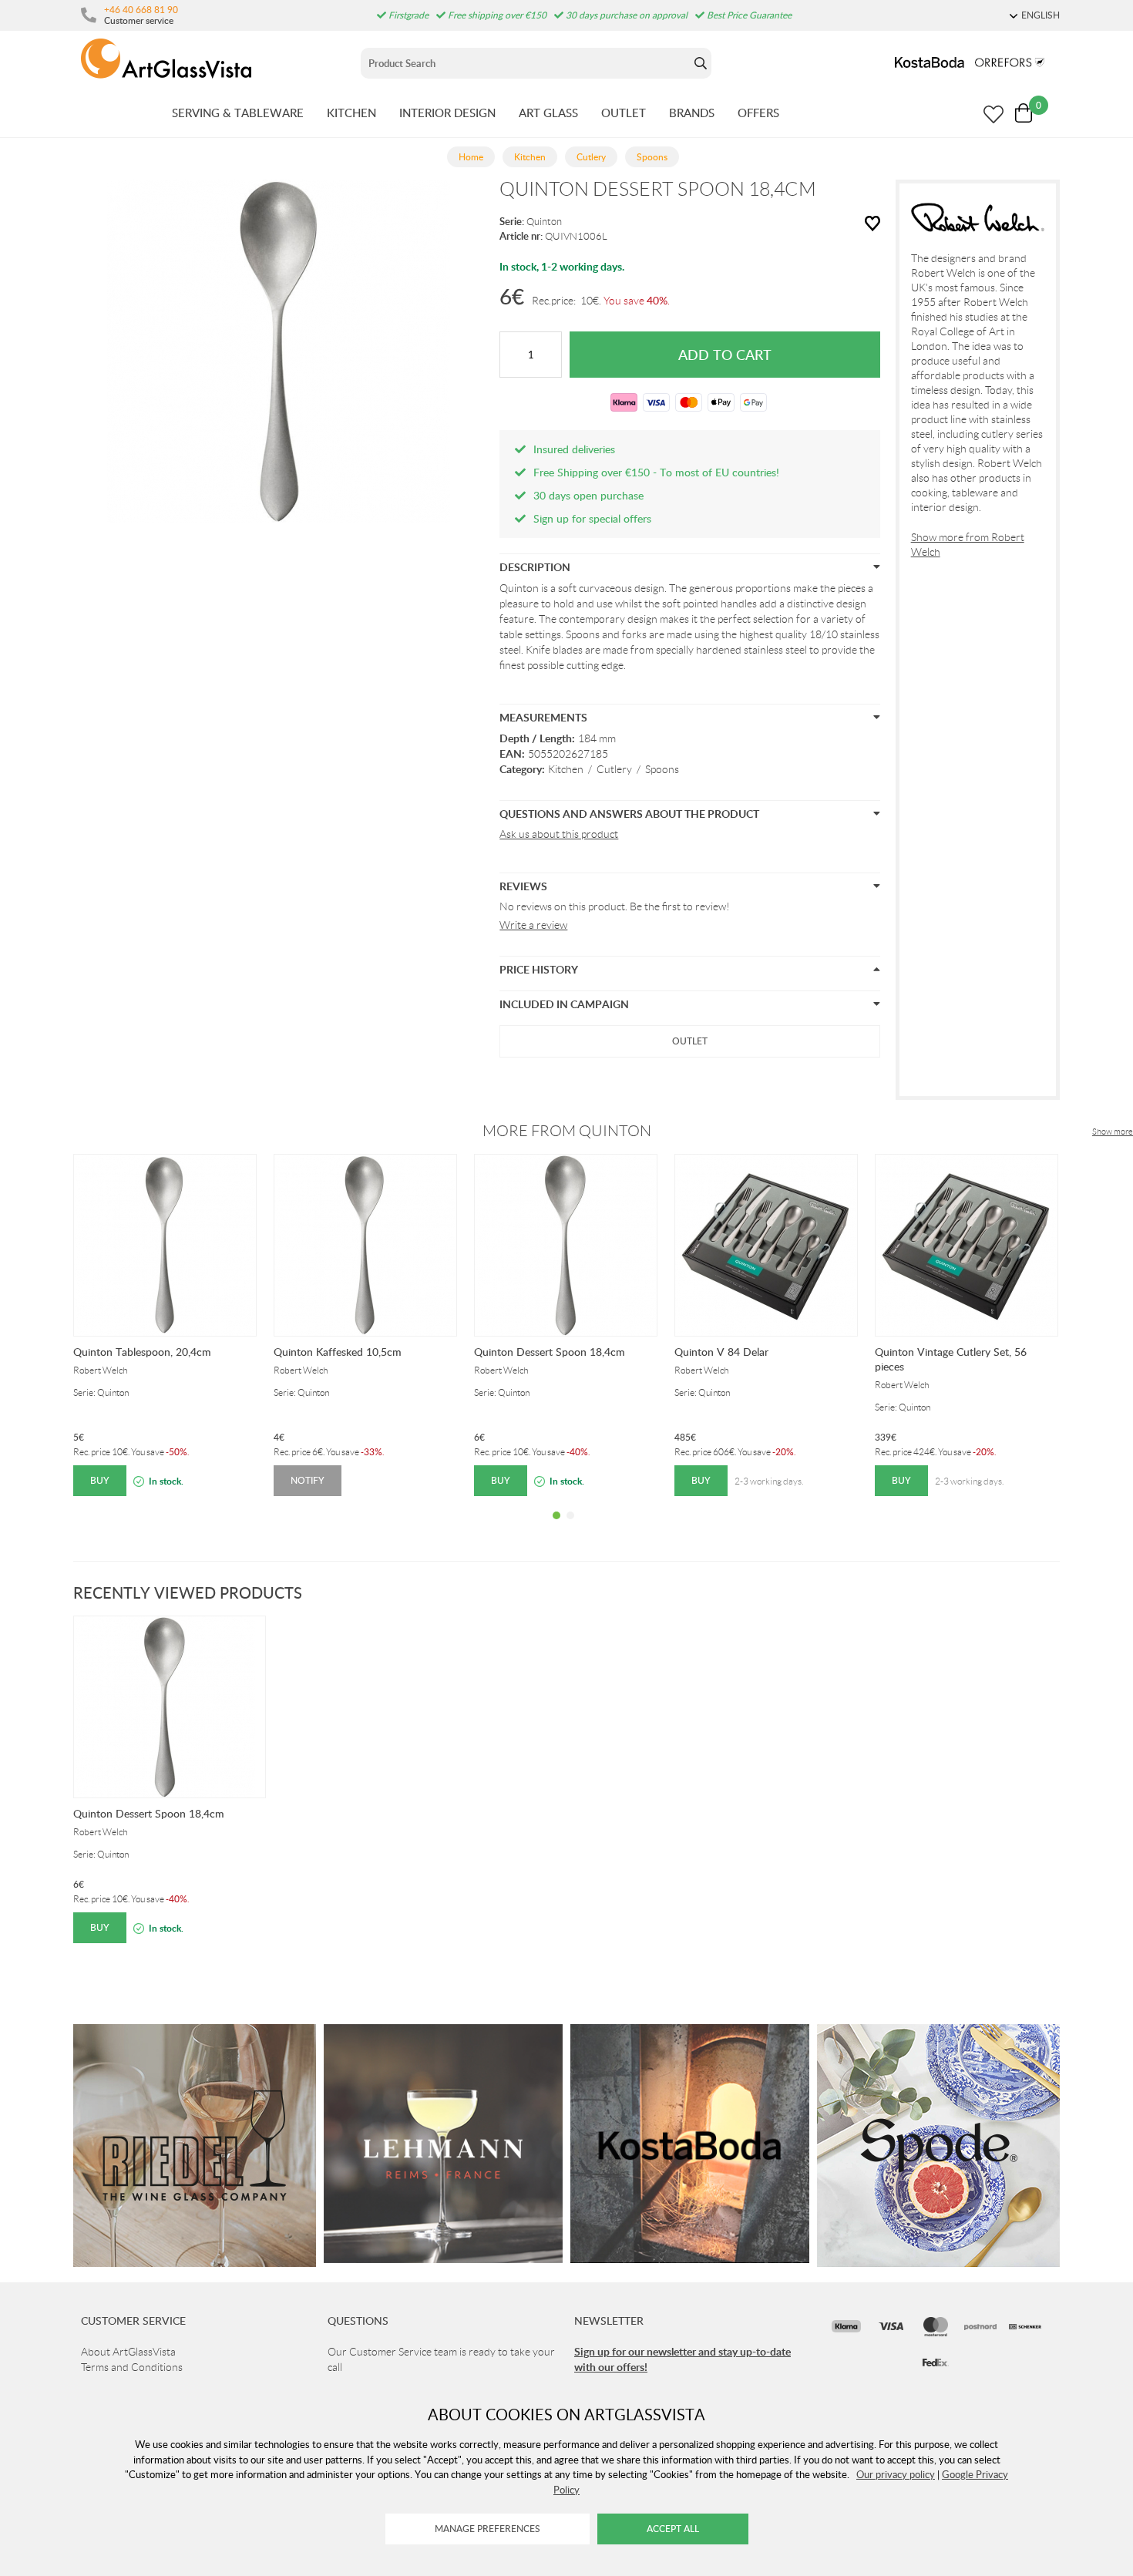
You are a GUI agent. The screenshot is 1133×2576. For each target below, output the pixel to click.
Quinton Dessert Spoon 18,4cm (550, 1352)
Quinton (544, 222)
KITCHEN (351, 113)
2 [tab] (570, 1527)
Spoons (662, 769)
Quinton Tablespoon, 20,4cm (142, 1352)
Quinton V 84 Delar (721, 1352)
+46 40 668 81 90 (141, 9)
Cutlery (614, 769)
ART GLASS (548, 113)
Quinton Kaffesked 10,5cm (338, 1352)
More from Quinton (567, 1131)
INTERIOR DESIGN (447, 113)
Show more (1113, 1132)
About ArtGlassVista (128, 2352)
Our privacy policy (896, 2474)
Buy (100, 1480)
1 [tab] (556, 1527)
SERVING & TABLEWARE (238, 113)
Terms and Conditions (132, 2367)
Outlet (690, 1041)
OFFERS (758, 113)
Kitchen (566, 769)
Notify (308, 1480)
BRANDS (692, 113)
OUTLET (624, 113)
